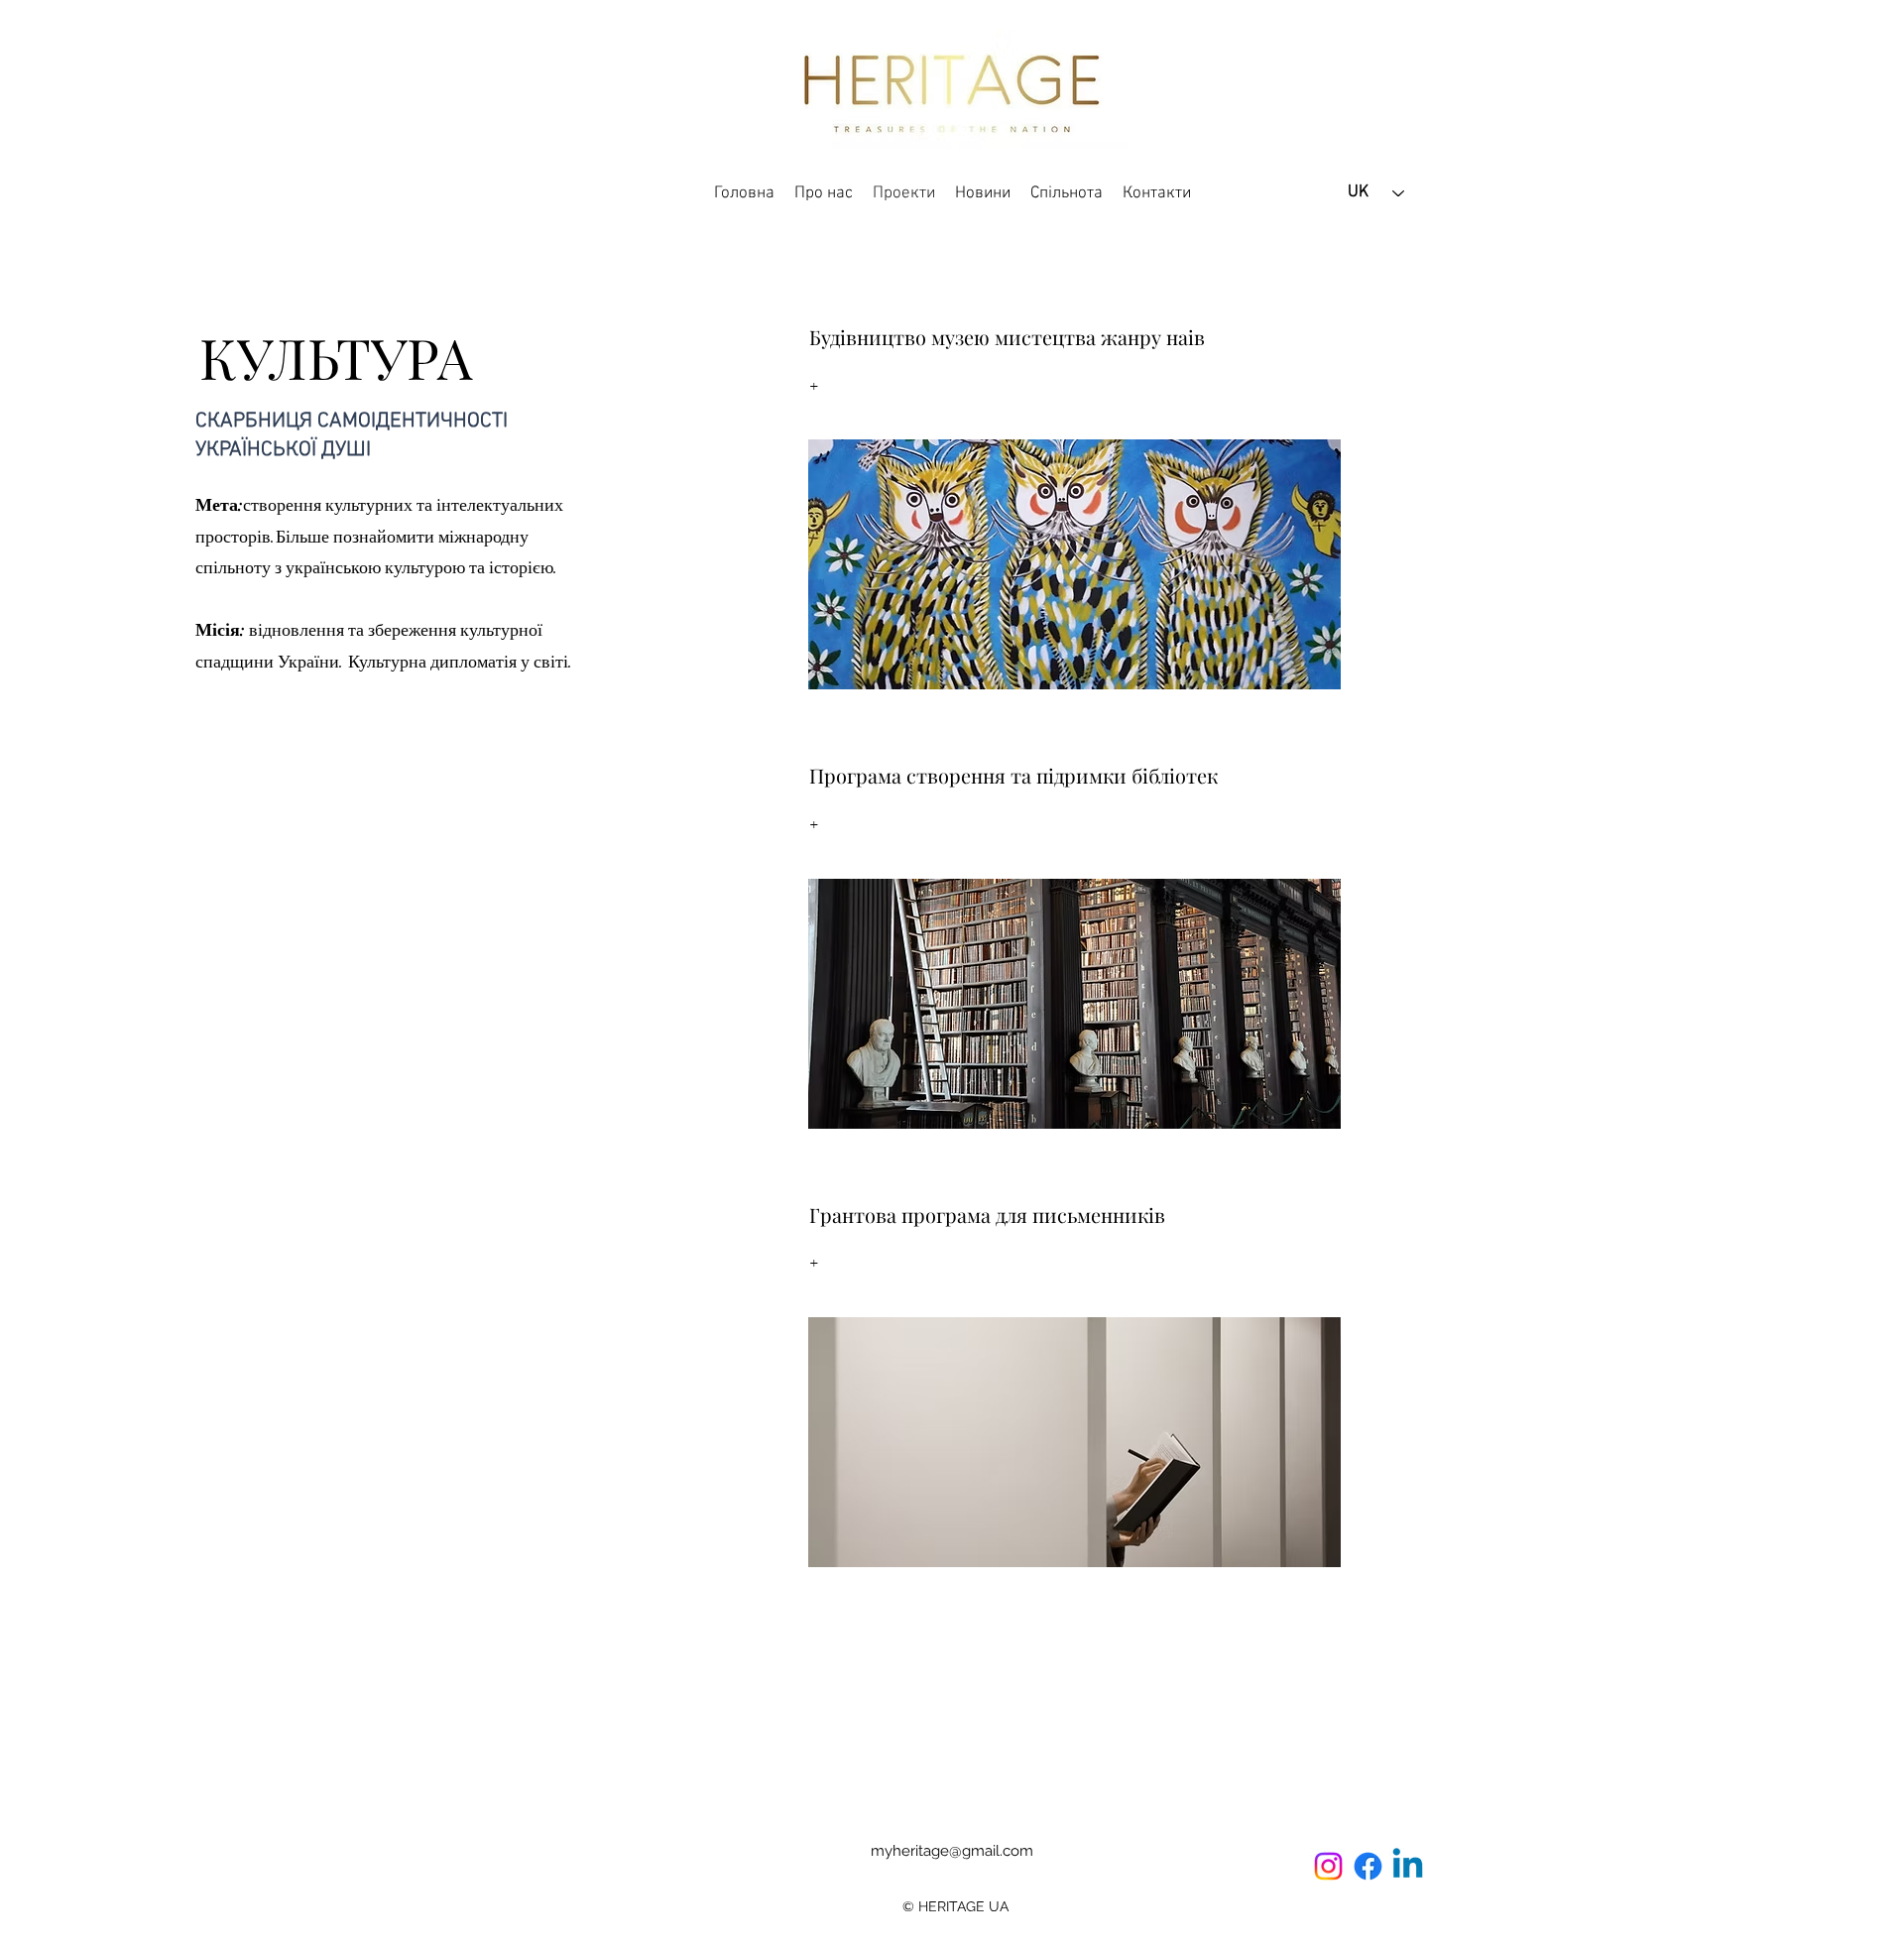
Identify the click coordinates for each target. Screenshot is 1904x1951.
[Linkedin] (1408, 1866)
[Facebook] (1368, 1866)
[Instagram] (1328, 1866)
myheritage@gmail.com (952, 1851)
